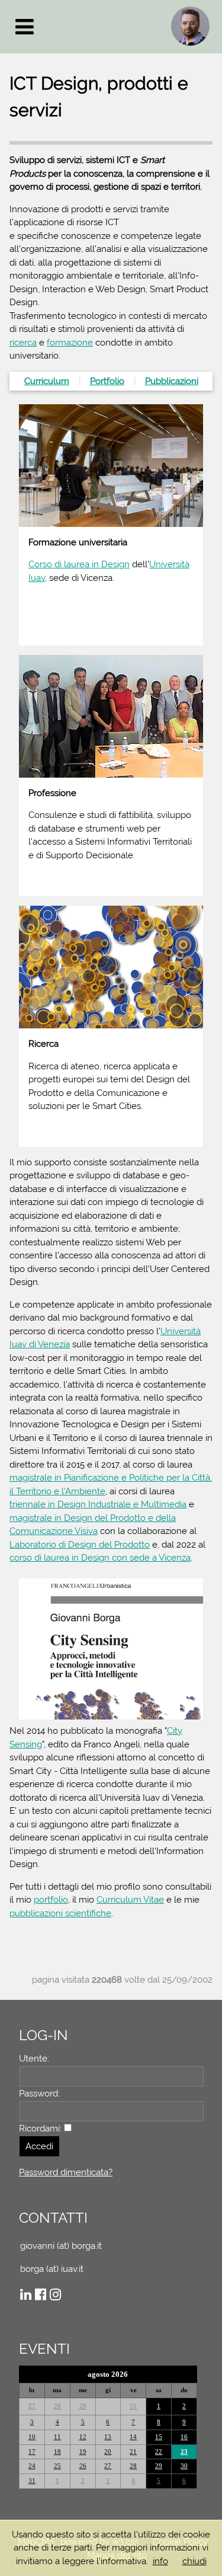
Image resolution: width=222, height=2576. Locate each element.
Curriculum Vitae (130, 1900)
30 (184, 2466)
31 (133, 2406)
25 (57, 2466)
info (160, 2561)
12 (83, 2437)
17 (32, 2452)
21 (133, 2452)
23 (184, 2452)
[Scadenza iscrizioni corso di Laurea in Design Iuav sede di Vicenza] (108, 2406)
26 (83, 2466)
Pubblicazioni (172, 381)
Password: (39, 2094)
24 (32, 2466)
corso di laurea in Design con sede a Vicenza (100, 1558)
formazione (70, 343)
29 (83, 2406)
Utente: (34, 2059)
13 (108, 2437)
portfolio (51, 1900)
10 (32, 2437)
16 (184, 2437)
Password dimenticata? (66, 2172)
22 (159, 2452)
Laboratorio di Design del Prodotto (80, 1545)
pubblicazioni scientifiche (60, 1913)
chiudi (194, 2561)
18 (57, 2452)
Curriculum (47, 381)
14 (133, 2437)
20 (108, 2452)
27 (32, 2406)
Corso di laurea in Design (79, 564)
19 (83, 2452)
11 (57, 2437)
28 (57, 2406)
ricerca (23, 343)
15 (159, 2437)
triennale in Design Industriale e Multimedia (98, 1504)
